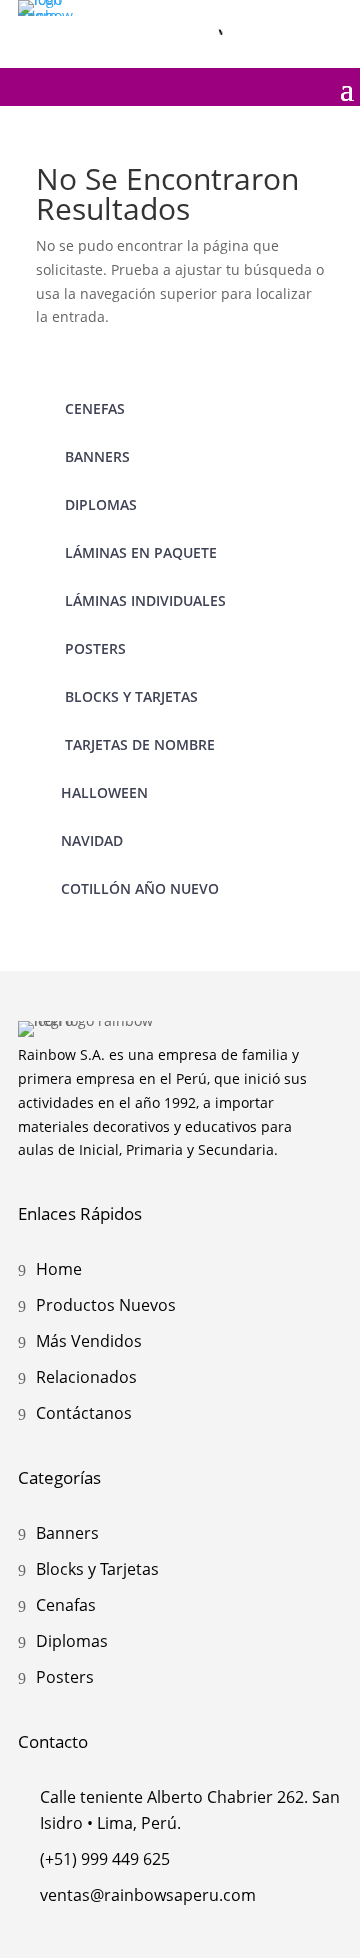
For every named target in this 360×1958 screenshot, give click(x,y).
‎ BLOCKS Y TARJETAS (129, 696)
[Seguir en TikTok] (326, 19)
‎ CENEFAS (93, 408)
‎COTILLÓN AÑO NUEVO (140, 888)
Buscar (169, 35)
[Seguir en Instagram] (242, 19)
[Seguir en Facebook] (284, 19)
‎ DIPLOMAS (99, 504)
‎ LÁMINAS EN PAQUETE (139, 552)
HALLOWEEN (104, 792)
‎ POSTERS (93, 648)
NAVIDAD (92, 840)
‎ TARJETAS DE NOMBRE (138, 744)
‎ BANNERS (95, 456)
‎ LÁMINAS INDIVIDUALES (143, 600)
